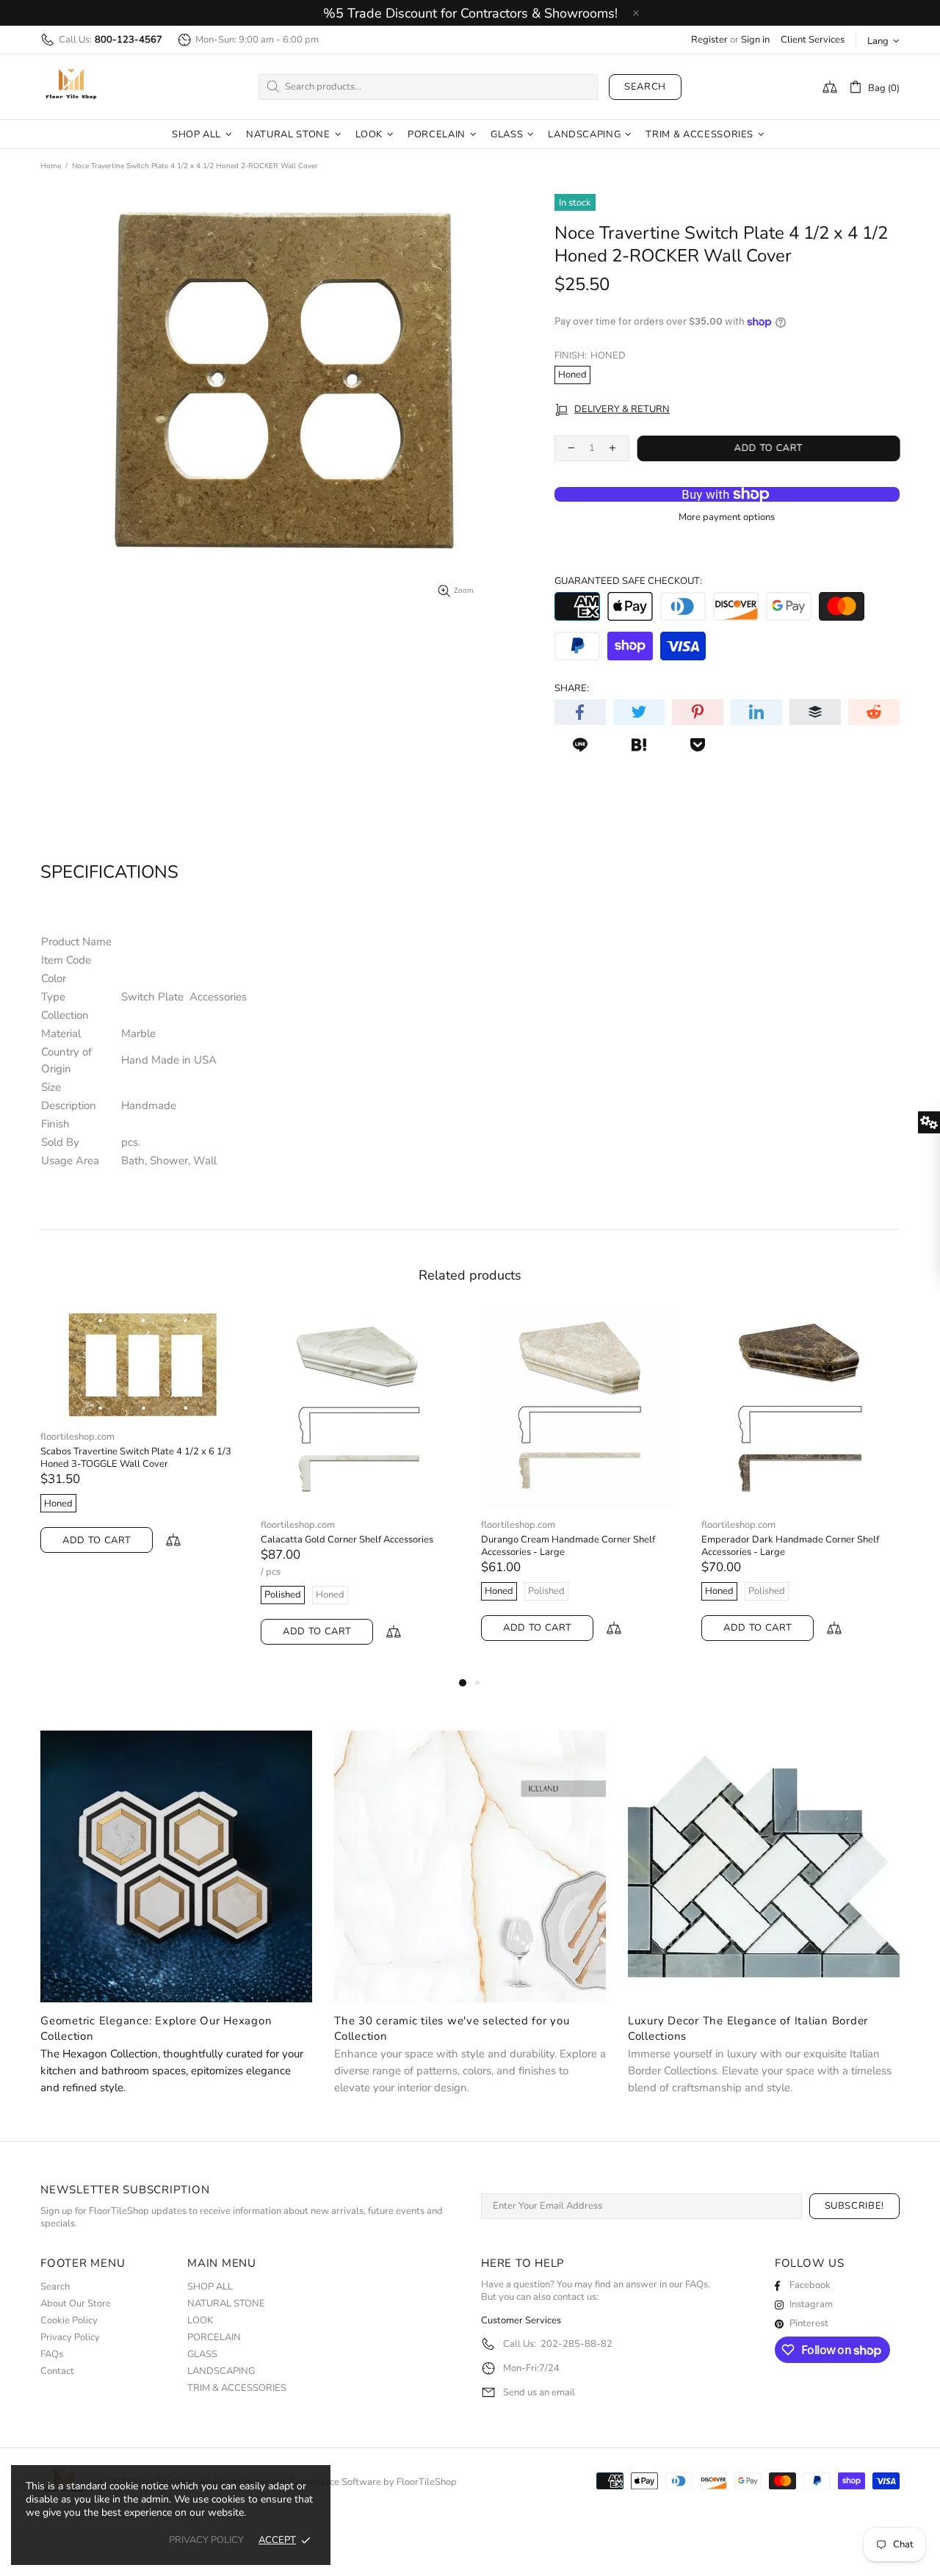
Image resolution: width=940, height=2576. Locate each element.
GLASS (202, 2355)
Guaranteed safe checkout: (628, 581)
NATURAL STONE (226, 2304)
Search (645, 87)
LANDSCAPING (221, 2371)
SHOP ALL (210, 2287)
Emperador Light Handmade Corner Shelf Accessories (570, 1546)
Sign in (755, 40)
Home (51, 166)
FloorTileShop (427, 2482)
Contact (57, 2371)
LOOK (200, 2321)
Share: (572, 689)
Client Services (813, 40)
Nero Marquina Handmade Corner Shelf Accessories (786, 1546)
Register (709, 40)
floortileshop (71, 87)
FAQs (52, 2355)
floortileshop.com (77, 1525)
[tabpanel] (580, 1490)
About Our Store (76, 2304)
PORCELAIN (214, 2338)
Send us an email (539, 2393)
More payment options (727, 517)
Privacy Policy (70, 2338)
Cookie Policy (69, 2321)
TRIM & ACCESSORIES (237, 2388)
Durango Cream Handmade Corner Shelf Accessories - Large (127, 1546)
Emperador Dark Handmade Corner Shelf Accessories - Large (350, 1546)
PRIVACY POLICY (206, 2540)
